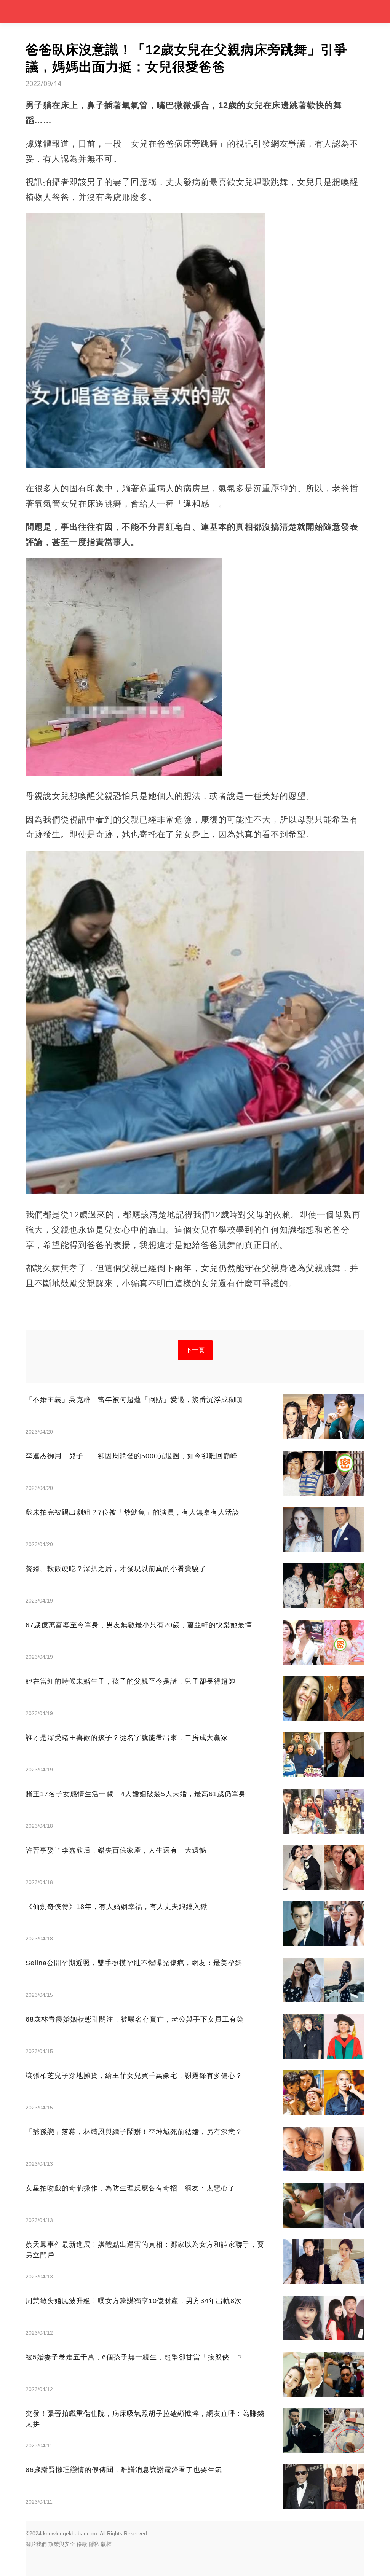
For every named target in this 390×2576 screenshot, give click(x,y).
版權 (106, 2544)
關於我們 (36, 2544)
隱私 (94, 2544)
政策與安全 (62, 2544)
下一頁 (195, 1350)
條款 (82, 2544)
